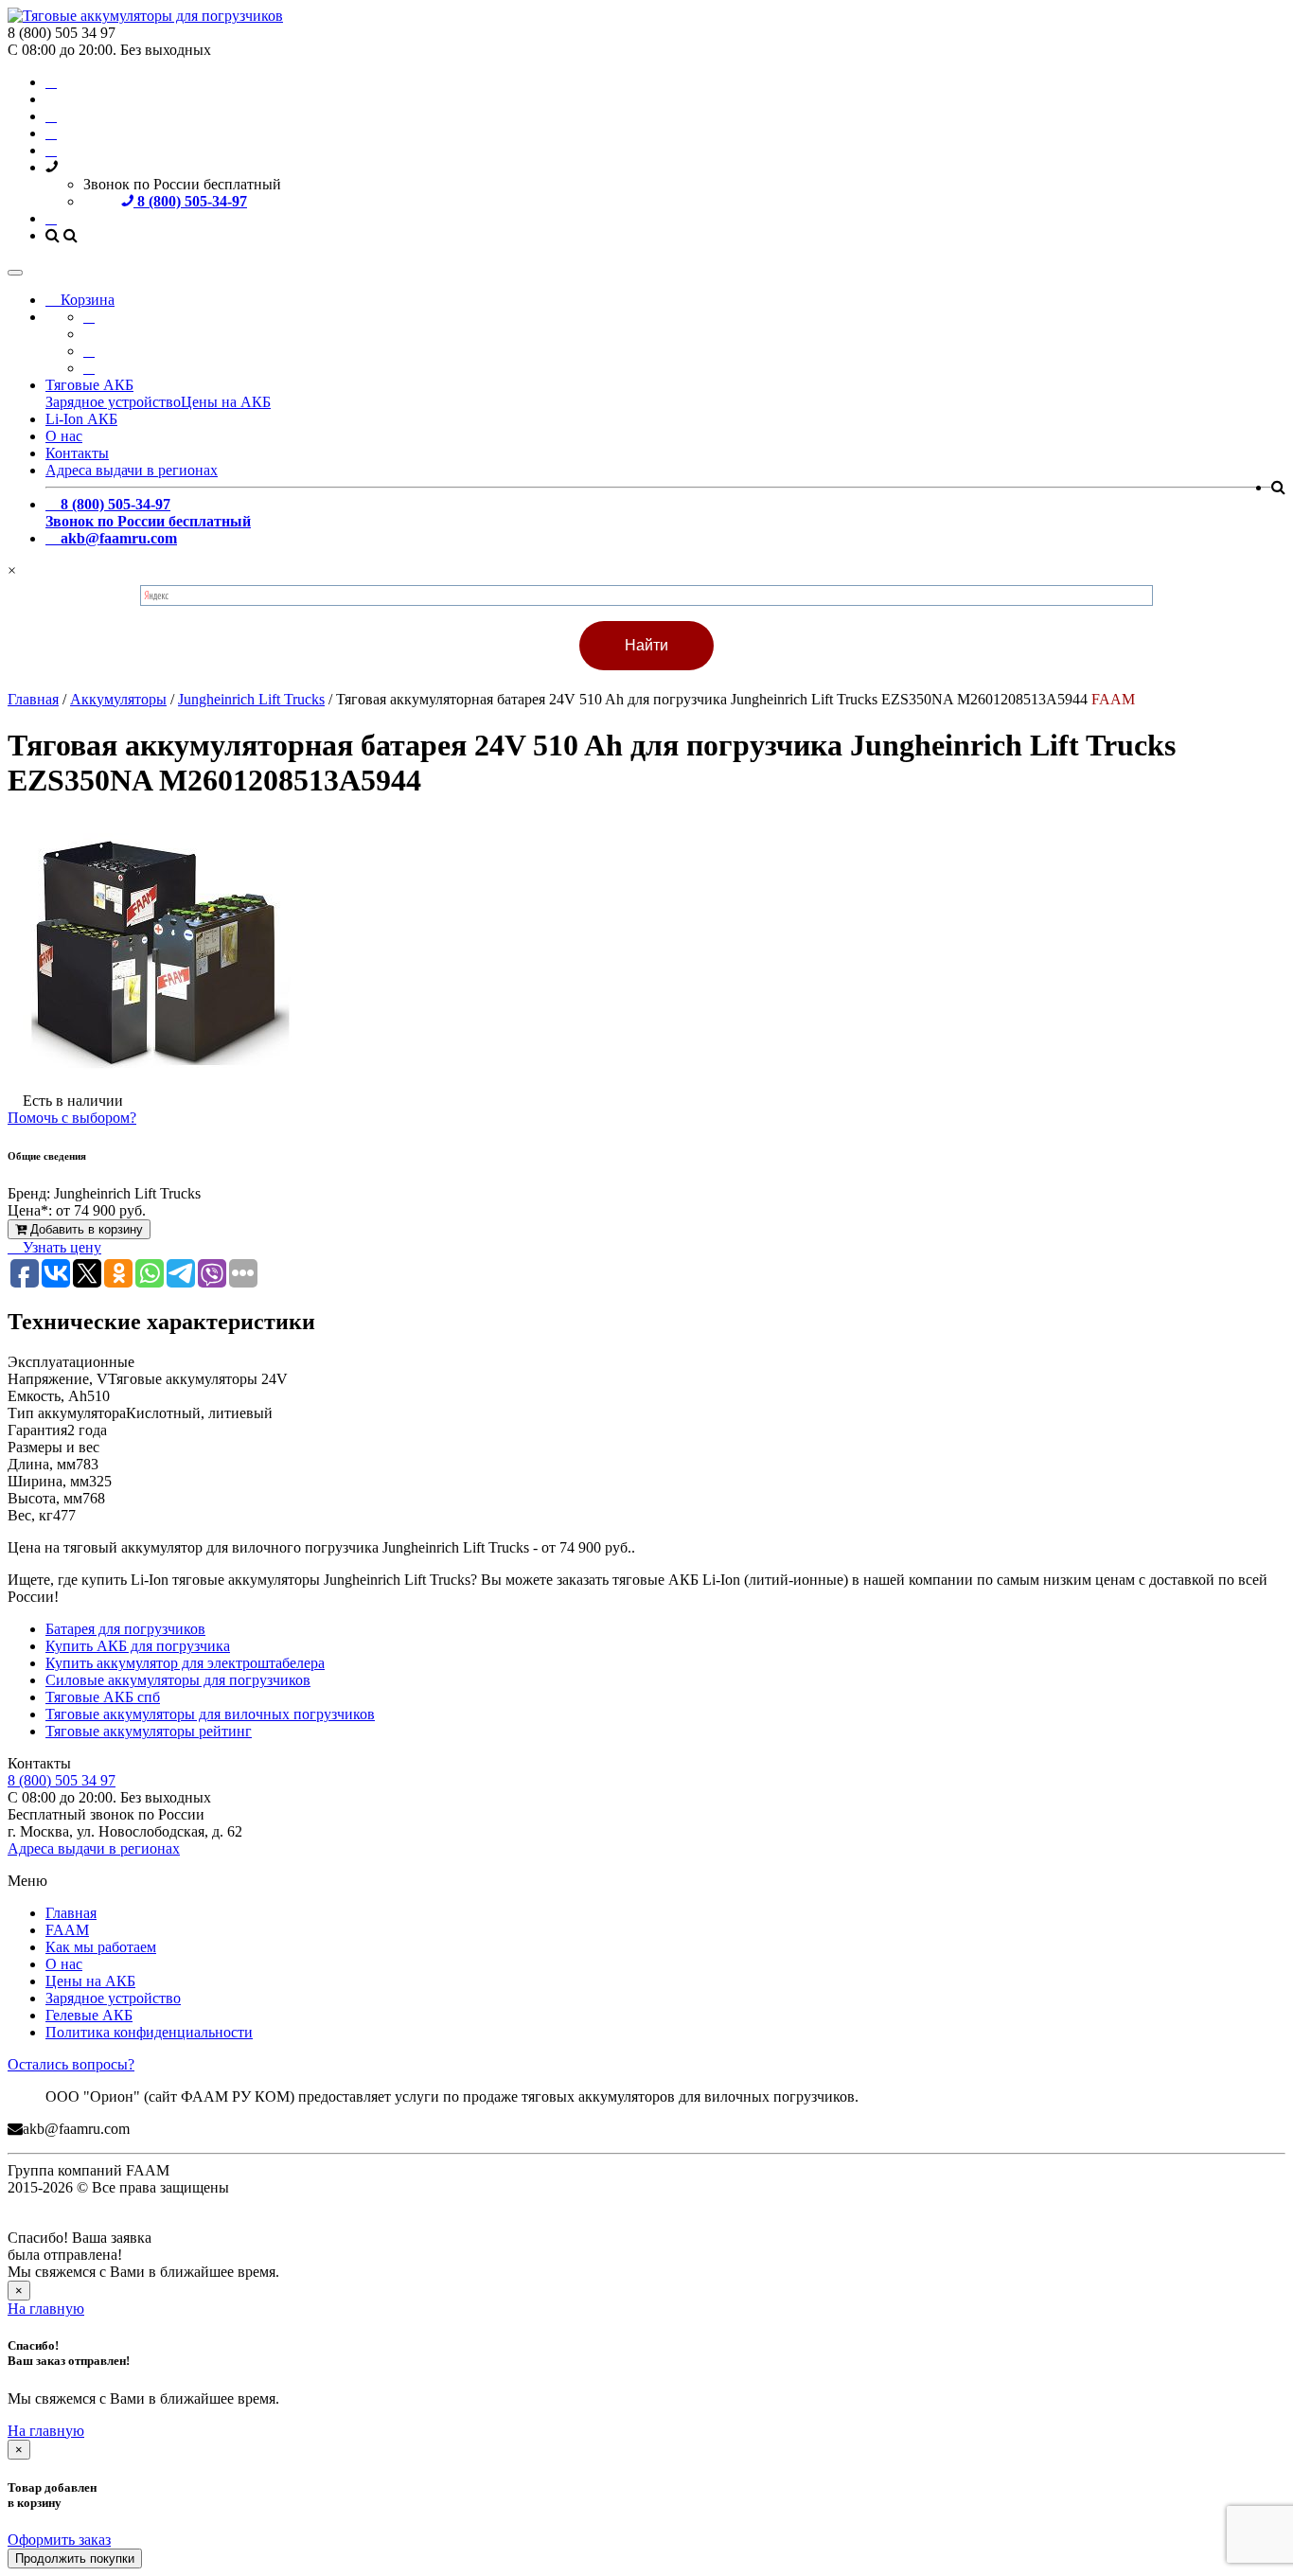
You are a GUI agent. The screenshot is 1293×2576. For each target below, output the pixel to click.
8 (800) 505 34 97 (62, 1780)
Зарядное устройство (113, 402)
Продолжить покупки (75, 2558)
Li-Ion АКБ (81, 419)
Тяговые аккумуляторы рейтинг (149, 1731)
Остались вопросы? (71, 2064)
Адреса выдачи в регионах (132, 470)
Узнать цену (60, 1247)
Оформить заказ (59, 2540)
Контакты (77, 453)
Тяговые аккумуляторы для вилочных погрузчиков (210, 1714)
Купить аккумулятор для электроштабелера (185, 1663)
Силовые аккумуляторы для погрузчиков (178, 1680)
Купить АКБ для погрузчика (138, 1646)
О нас (64, 436)
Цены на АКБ (226, 402)
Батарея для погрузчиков (125, 1629)
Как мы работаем (101, 1947)
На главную (46, 2309)
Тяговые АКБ (89, 385)
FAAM (67, 1930)
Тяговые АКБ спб (103, 1697)
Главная (71, 1913)
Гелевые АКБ (89, 2015)
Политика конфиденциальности (149, 2032)
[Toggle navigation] (15, 273)
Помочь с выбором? (72, 1118)
